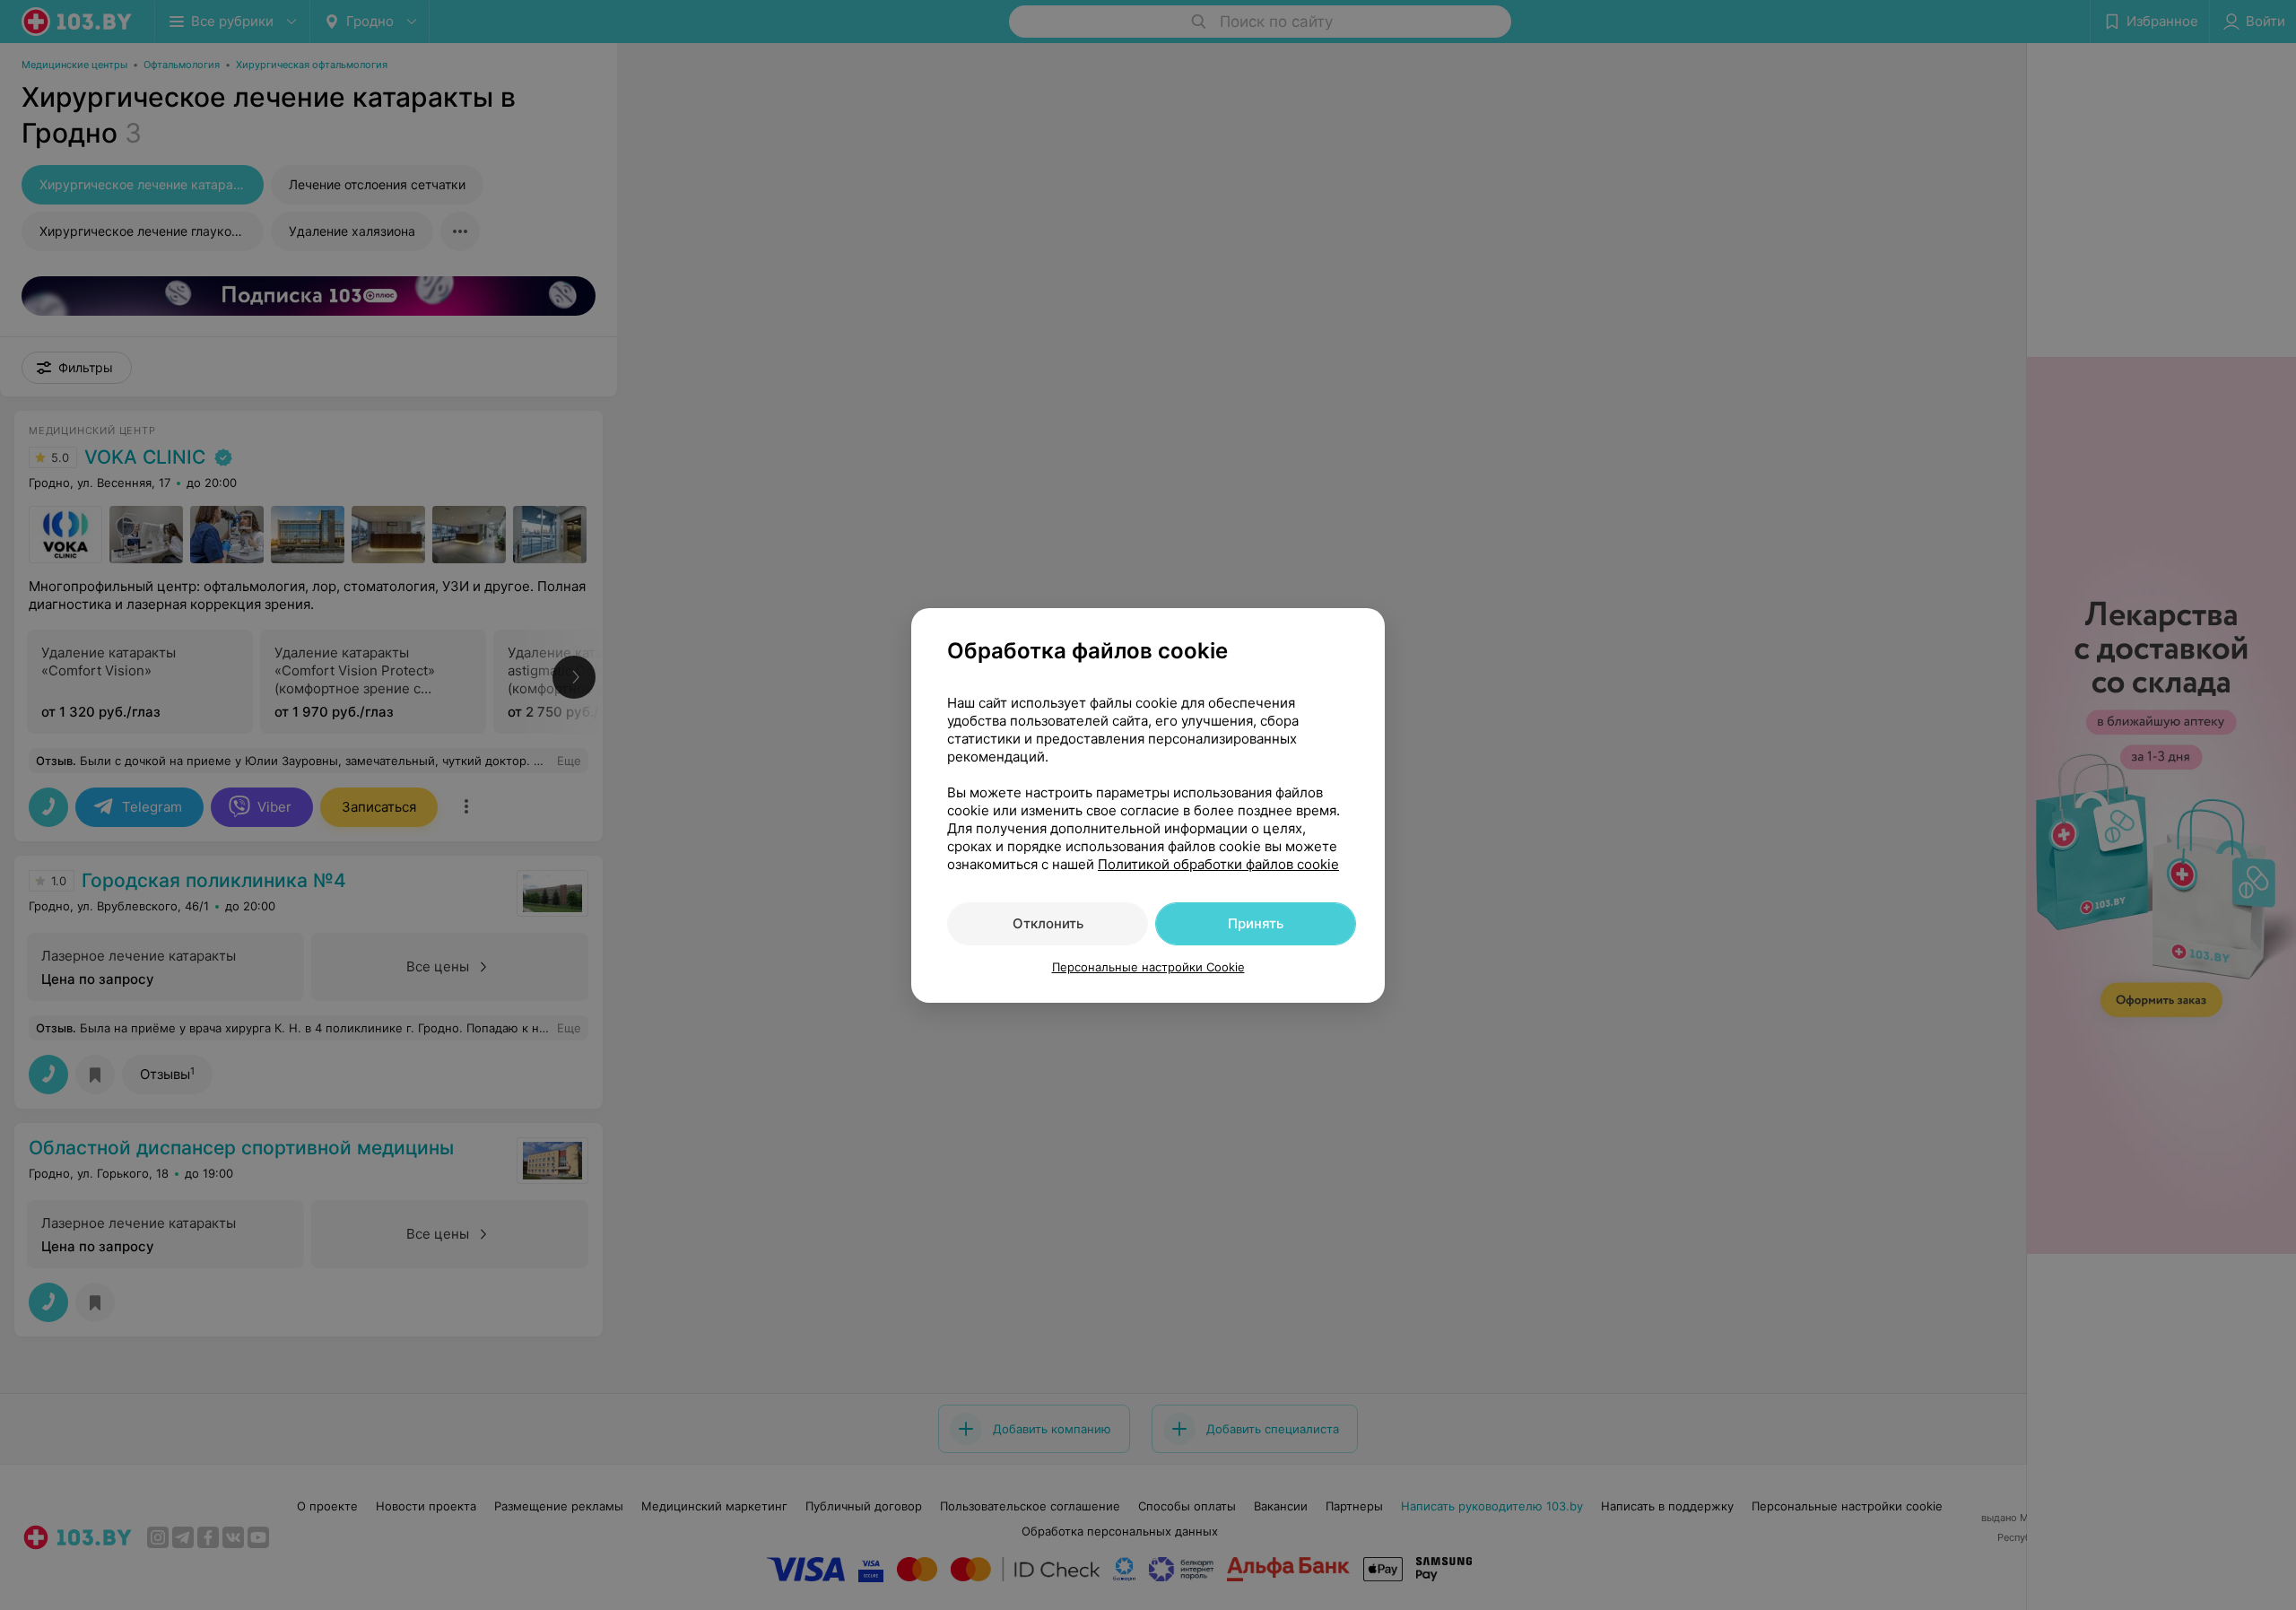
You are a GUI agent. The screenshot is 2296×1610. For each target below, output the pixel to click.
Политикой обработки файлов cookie (1218, 864)
